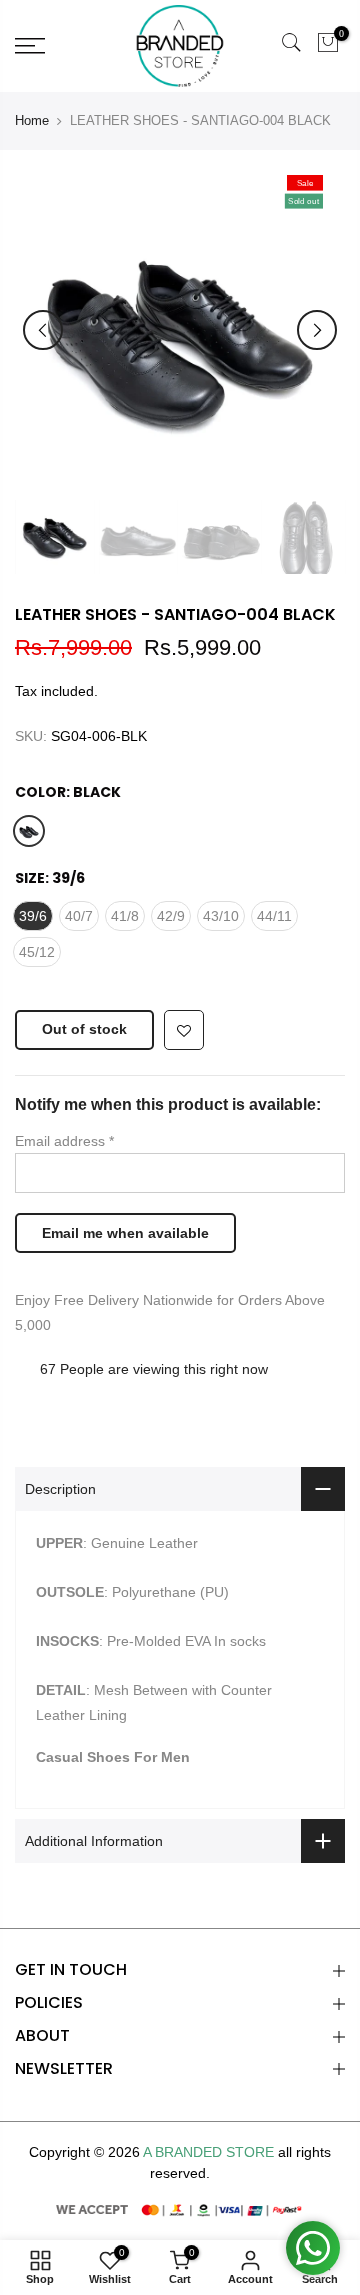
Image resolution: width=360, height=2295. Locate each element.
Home (32, 120)
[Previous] (43, 330)
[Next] (317, 330)
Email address (64, 1141)
